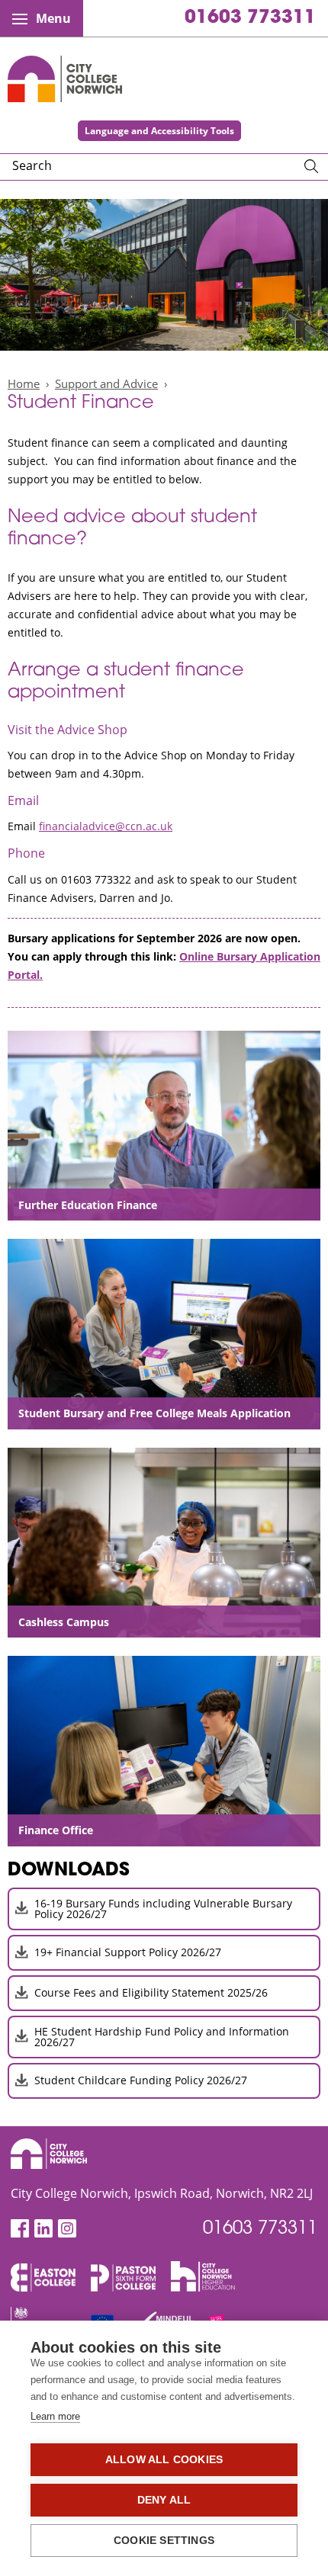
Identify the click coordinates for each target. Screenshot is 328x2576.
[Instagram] (67, 2229)
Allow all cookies (164, 2460)
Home (24, 383)
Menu (53, 18)
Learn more (55, 2416)
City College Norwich (65, 79)
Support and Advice (106, 383)
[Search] (311, 167)
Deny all (164, 2500)
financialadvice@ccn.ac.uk (106, 826)
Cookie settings (164, 2541)
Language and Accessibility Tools (159, 131)
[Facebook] (20, 2229)
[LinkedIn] (43, 2229)
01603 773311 (250, 18)
